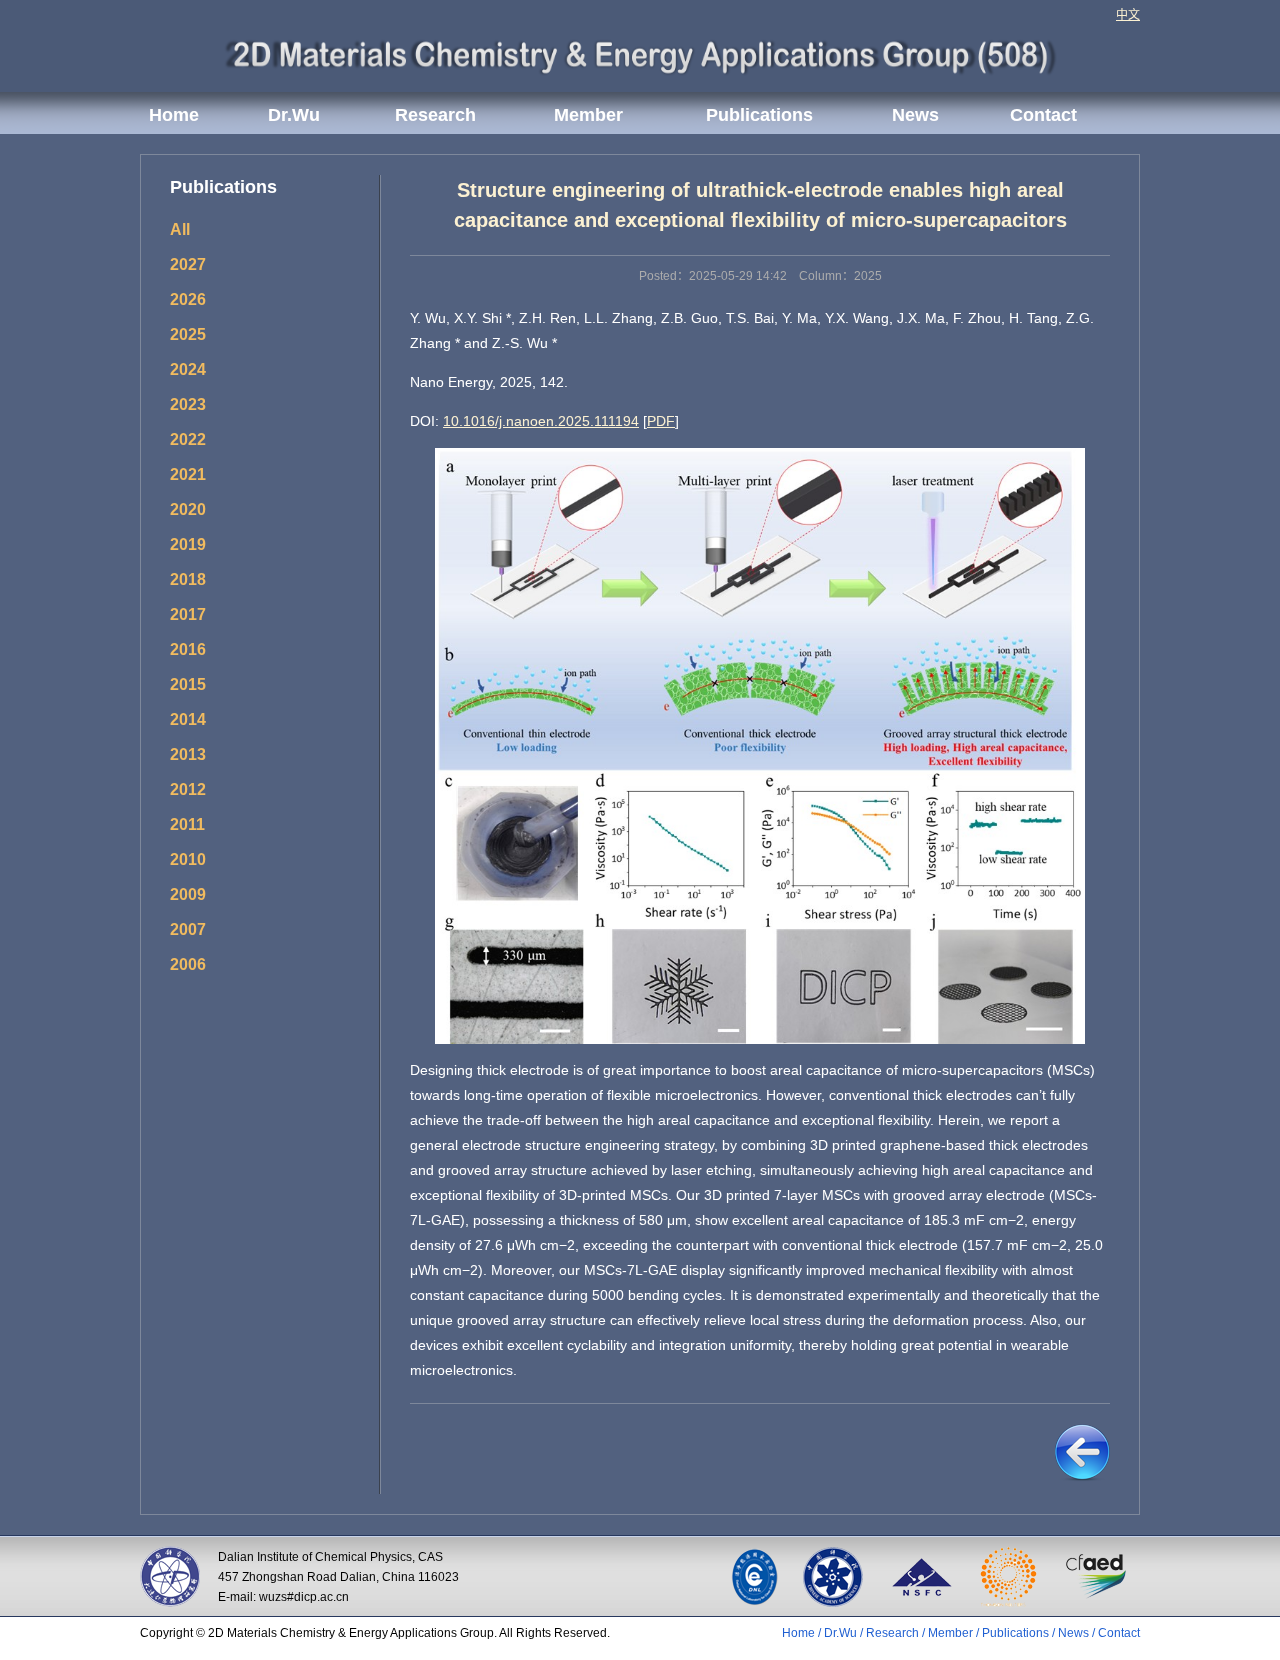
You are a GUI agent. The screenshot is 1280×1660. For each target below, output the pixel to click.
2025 (188, 334)
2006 (188, 964)
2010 (188, 859)
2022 (188, 439)
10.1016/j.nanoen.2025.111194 (541, 421)
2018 (188, 579)
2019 (188, 544)
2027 (188, 264)
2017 (188, 614)
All (180, 229)
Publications (759, 115)
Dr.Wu (294, 115)
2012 (188, 789)
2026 (188, 299)
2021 (188, 474)
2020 (188, 509)
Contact (1043, 115)
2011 (187, 824)
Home (174, 115)
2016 (188, 649)
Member (588, 115)
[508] (640, 53)
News (915, 115)
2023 (188, 404)
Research (435, 115)
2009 (188, 894)
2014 (188, 719)
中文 (1128, 15)
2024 (188, 369)
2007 (188, 929)
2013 (188, 754)
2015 (188, 684)
